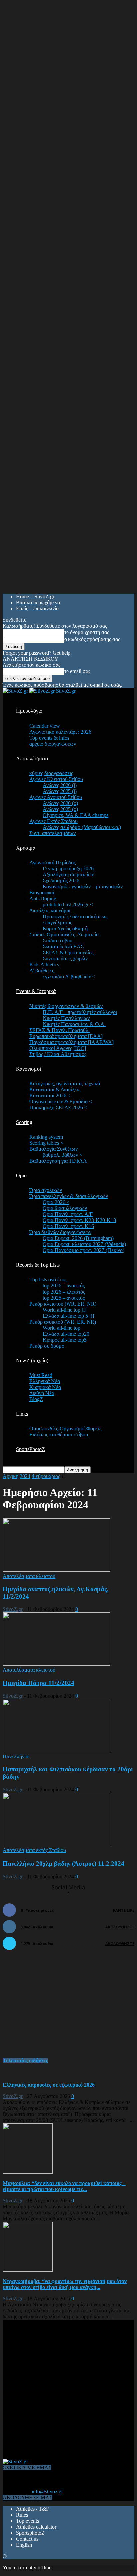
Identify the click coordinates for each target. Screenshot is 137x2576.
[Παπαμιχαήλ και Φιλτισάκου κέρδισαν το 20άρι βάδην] (57, 1751)
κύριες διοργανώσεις (51, 773)
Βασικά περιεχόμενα (38, 603)
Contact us (27, 2539)
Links (22, 1414)
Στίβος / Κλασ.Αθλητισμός (58, 1054)
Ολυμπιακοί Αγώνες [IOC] (58, 1048)
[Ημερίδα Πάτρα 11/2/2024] (57, 1664)
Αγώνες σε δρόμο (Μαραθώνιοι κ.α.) (82, 827)
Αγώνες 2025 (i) (60, 791)
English (24, 2545)
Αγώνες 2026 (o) (60, 803)
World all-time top (62, 1328)
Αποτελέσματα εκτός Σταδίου (34, 1850)
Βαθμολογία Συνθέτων (54, 1149)
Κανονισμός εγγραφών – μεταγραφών (83, 887)
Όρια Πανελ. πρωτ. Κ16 (68, 1226)
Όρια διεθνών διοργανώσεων (60, 1232)
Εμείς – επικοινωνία (37, 609)
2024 (25, 1476)
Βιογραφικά (42, 893)
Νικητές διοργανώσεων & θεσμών (66, 1006)
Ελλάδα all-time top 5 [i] (68, 1316)
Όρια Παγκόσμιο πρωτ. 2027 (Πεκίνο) (83, 1250)
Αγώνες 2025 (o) (60, 809)
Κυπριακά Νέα (45, 1387)
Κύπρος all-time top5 (65, 1340)
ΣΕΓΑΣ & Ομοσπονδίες (68, 953)
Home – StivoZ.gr (35, 597)
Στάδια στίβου (58, 941)
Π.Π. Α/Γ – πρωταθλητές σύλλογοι (80, 1012)
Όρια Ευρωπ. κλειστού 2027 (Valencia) (84, 1244)
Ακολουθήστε (120, 1927)
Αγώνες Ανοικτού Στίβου (56, 797)
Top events (27, 2521)
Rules (22, 2515)
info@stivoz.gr (47, 2491)
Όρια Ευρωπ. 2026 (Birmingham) (78, 1238)
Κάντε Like (124, 1910)
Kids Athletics (44, 965)
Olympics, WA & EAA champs (75, 815)
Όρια (21, 1176)
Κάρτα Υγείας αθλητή (65, 929)
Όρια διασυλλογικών (65, 1208)
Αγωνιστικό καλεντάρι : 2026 (60, 732)
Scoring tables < (46, 1143)
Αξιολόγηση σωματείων (68, 875)
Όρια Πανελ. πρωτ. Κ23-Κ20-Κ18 (79, 1220)
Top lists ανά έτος (48, 1280)
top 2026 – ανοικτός (64, 1286)
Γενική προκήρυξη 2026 (68, 869)
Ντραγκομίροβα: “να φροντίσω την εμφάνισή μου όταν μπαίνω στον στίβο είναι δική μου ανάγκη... (65, 2284)
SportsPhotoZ (30, 1449)
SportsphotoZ (30, 2533)
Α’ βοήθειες (42, 971)
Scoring (24, 1122)
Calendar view (45, 726)
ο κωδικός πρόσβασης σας (92, 639)
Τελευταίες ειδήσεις (25, 2061)
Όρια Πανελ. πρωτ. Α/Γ (68, 1214)
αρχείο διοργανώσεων (53, 744)
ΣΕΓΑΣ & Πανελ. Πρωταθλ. (60, 1030)
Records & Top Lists (38, 1265)
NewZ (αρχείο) (32, 1360)
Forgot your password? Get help (37, 653)
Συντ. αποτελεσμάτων (53, 833)
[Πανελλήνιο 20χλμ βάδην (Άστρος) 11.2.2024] (57, 1844)
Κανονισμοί (28, 1069)
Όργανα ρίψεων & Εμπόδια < (61, 1101)
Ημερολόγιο (29, 711)
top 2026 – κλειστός (64, 1292)
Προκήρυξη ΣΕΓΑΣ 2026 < (58, 1107)
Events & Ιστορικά (36, 991)
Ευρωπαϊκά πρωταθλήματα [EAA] (66, 1036)
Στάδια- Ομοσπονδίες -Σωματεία (64, 935)
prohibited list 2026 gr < (68, 905)
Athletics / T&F (32, 2509)
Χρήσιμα (26, 848)
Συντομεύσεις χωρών (65, 959)
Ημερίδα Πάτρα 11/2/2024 (39, 1683)
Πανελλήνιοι (16, 1757)
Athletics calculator (36, 2527)
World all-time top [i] (65, 1310)
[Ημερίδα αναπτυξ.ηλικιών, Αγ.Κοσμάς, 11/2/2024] (57, 1570)
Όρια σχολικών (46, 1190)
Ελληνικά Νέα (45, 1381)
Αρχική (10, 1476)
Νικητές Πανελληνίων (66, 1018)
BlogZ (36, 1399)
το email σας (77, 671)
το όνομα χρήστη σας (87, 632)
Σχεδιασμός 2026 (61, 881)
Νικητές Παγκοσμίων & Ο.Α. (74, 1024)
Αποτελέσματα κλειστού (29, 1576)
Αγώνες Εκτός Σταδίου (54, 821)
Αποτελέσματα (32, 758)
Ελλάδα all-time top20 (66, 1334)
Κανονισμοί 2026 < (50, 1095)
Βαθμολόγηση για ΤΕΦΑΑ (58, 1161)
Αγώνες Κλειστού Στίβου (56, 779)
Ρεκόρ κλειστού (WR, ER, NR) (63, 1304)
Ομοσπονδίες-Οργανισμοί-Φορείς (65, 1428)
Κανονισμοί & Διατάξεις (55, 1089)
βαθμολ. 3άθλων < (63, 1155)
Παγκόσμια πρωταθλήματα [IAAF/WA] (71, 1042)
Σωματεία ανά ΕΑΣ (63, 947)
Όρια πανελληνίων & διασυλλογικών (69, 1196)
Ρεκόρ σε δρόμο (47, 1346)
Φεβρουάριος (46, 1476)
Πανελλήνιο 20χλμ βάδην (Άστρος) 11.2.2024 (64, 1863)
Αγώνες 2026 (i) (60, 785)
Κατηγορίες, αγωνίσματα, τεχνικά (65, 1083)
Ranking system (46, 1137)
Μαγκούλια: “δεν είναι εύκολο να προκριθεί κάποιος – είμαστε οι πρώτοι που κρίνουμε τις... (64, 2186)
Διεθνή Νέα (42, 1393)
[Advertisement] (53, 2007)
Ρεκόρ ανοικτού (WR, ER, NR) (63, 1322)
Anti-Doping (43, 899)
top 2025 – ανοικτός (64, 1298)
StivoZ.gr (13, 1609)
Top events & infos (49, 738)
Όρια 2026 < (56, 1202)
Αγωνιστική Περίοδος (53, 863)
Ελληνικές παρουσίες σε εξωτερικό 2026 (49, 2085)
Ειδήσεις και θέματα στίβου (59, 1435)
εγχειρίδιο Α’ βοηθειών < (69, 977)
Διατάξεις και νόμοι (50, 911)
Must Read (41, 1375)
